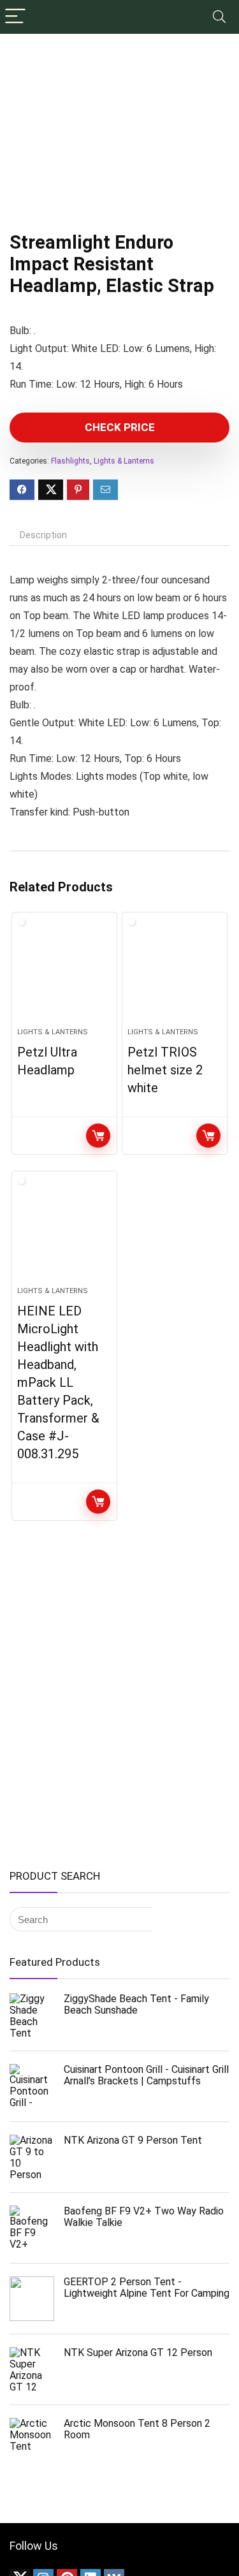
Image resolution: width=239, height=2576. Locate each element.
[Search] (219, 17)
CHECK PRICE (120, 427)
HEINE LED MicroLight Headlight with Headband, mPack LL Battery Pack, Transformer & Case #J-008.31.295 (58, 1382)
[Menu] (15, 17)
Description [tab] (43, 535)
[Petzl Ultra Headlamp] (64, 975)
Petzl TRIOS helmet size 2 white (165, 1070)
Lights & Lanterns (124, 461)
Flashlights (70, 461)
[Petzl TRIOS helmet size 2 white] (175, 975)
